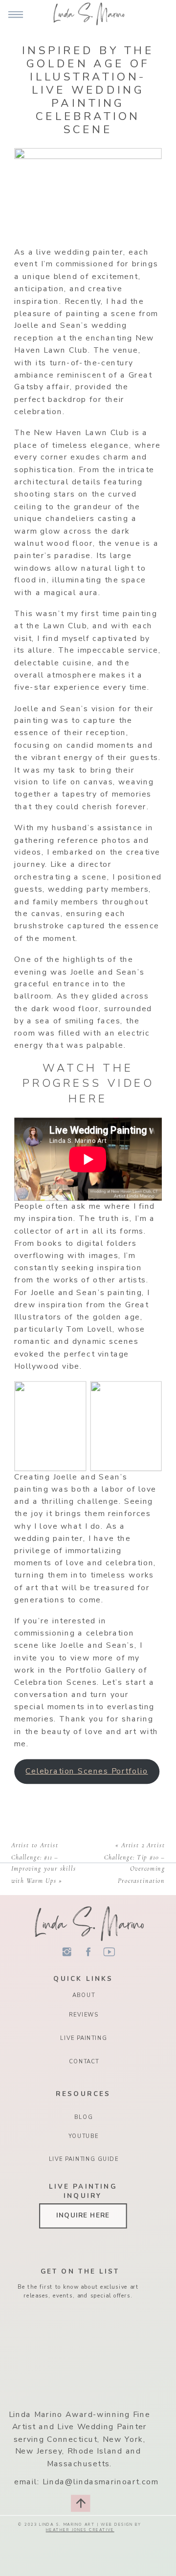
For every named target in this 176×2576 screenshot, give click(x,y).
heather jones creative (80, 2530)
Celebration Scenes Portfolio (87, 1770)
